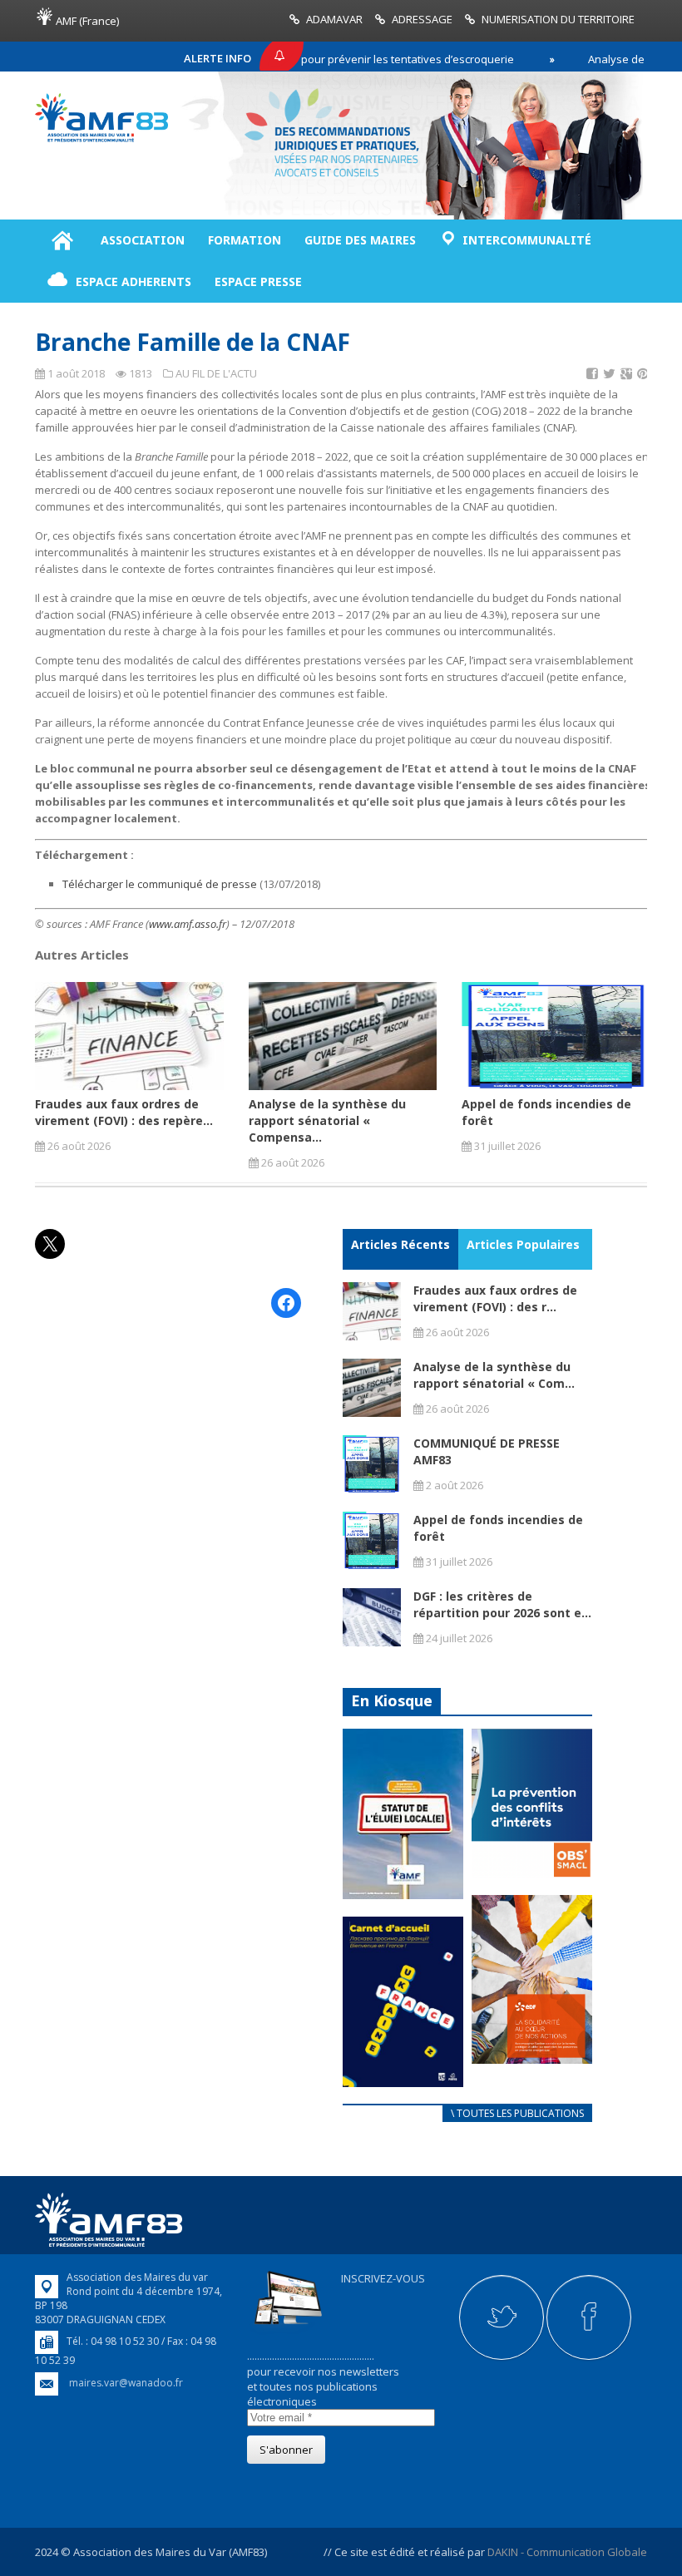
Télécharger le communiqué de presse (160, 884)
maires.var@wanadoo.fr (126, 2383)
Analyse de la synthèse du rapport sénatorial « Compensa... (327, 1120)
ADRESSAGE (422, 19)
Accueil (62, 240)
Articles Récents (400, 1244)
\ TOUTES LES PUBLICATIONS (517, 2113)
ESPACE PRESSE (258, 281)
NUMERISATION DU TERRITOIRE (558, 19)
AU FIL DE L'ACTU (216, 373)
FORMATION (245, 240)
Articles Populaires (523, 1244)
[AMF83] (101, 138)
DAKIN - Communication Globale (567, 2552)
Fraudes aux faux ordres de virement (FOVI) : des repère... (124, 1112)
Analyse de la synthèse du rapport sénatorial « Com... (494, 1375)
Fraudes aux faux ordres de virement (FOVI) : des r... (495, 1298)
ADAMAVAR (334, 19)
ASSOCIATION (143, 240)
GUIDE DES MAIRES (360, 240)
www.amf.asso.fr (188, 924)
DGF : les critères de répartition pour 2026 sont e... (502, 1604)
